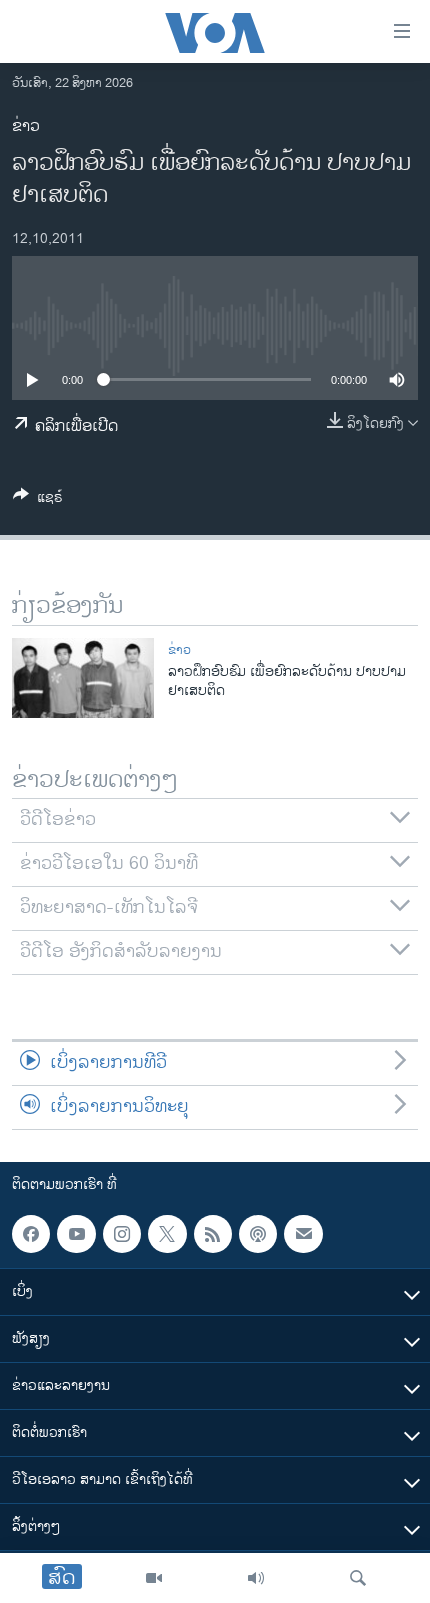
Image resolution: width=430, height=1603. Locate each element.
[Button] (38, 500)
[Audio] (256, 1578)
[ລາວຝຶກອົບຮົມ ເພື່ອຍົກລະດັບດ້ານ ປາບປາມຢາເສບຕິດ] (83, 678)
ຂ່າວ (26, 126)
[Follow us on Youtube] (76, 1234)
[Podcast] (258, 1234)
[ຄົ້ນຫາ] (358, 1578)
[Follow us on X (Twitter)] (167, 1234)
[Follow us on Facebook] (31, 1234)
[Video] (154, 1578)
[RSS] (213, 1234)
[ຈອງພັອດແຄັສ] (303, 1234)
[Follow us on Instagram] (122, 1234)
